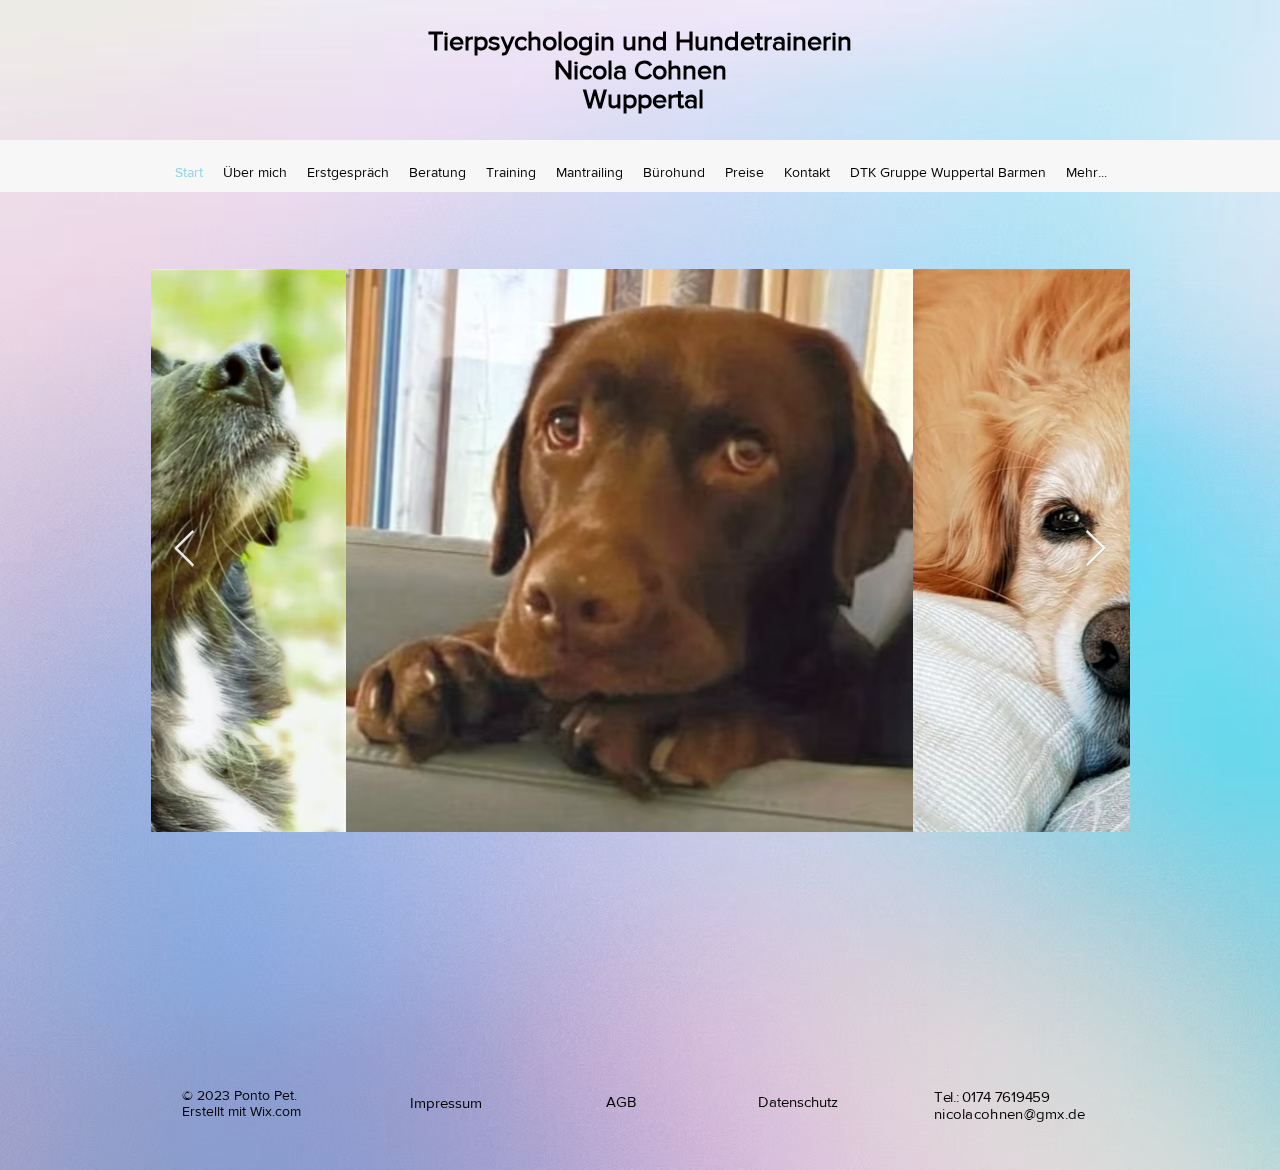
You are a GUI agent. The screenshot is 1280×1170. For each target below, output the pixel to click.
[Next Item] (1095, 549)
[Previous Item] (184, 549)
